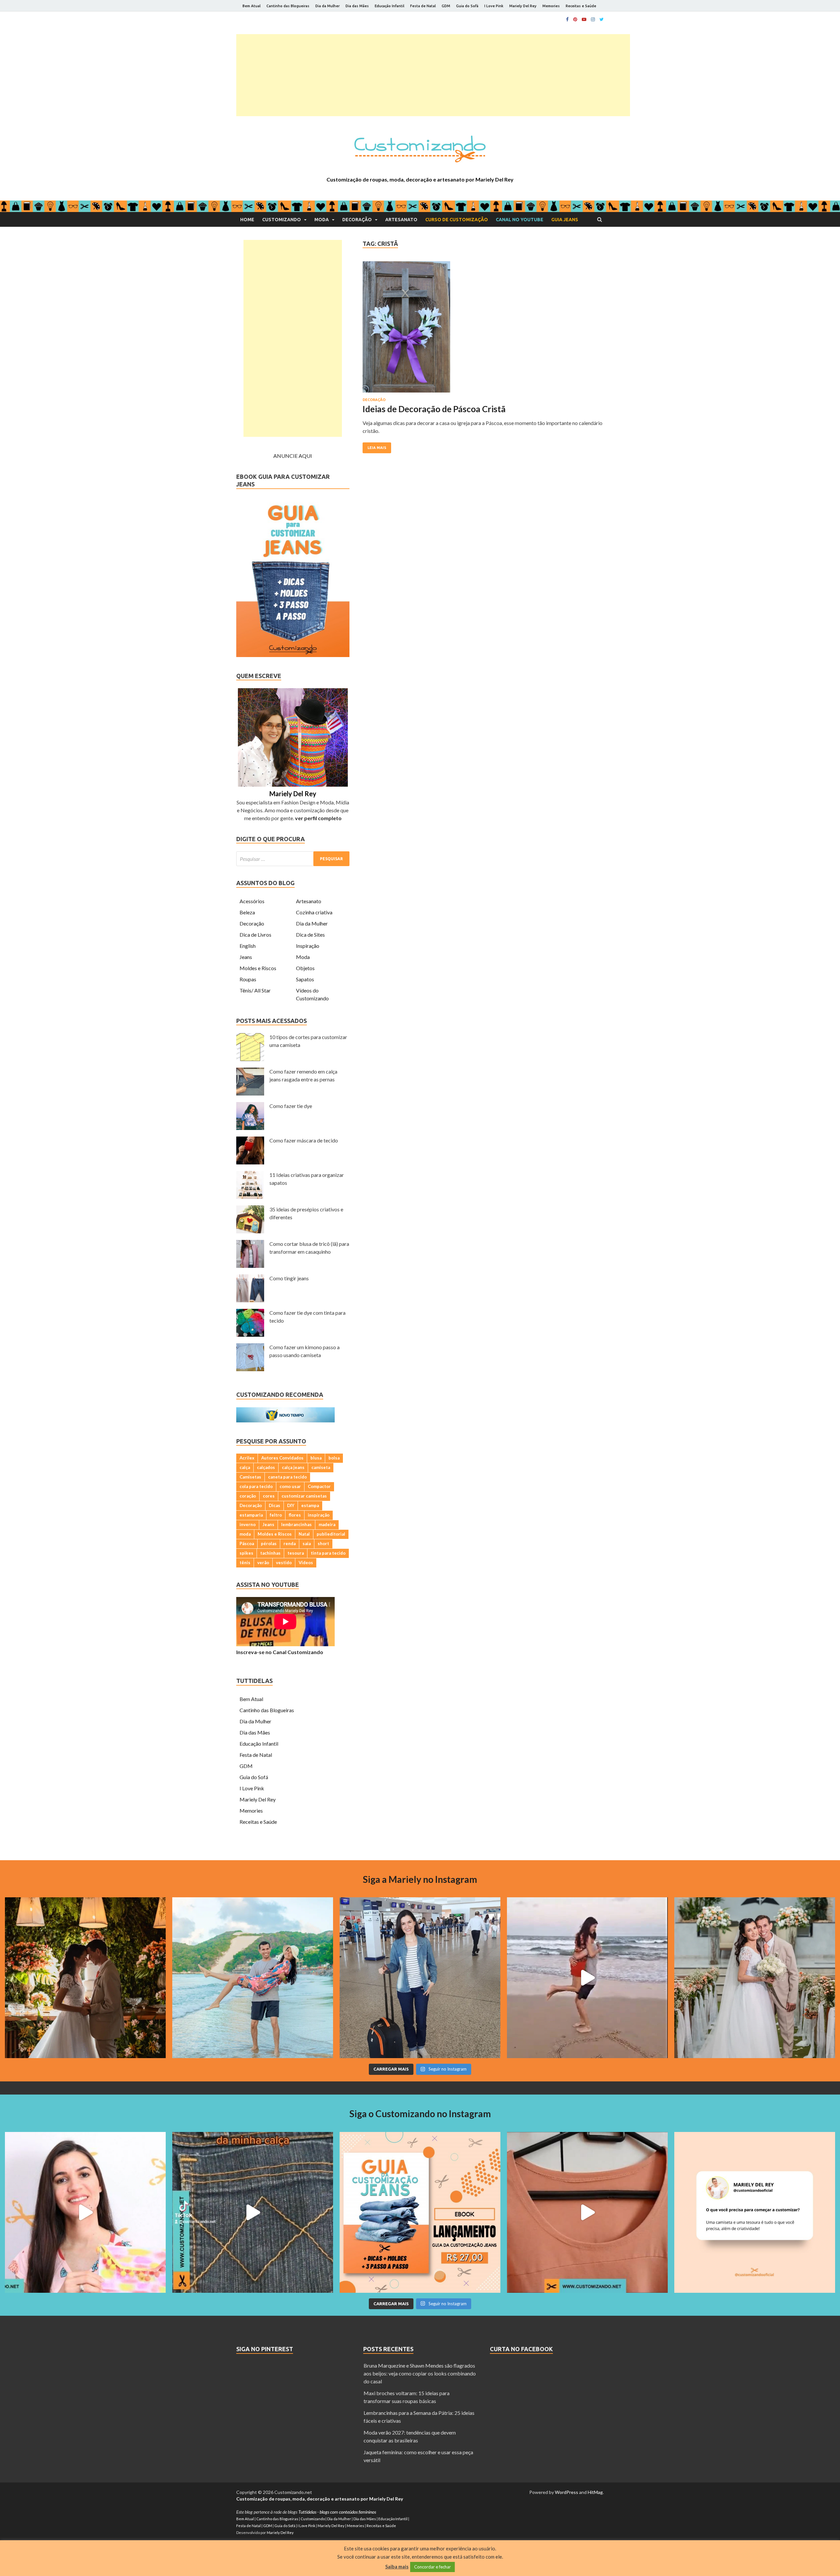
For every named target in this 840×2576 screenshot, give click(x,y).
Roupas (248, 979)
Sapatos (305, 979)
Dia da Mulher (327, 6)
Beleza (247, 912)
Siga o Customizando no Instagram (420, 2114)
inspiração (319, 1515)
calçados (266, 1467)
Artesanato (401, 220)
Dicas (274, 1505)
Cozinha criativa (314, 912)
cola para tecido (256, 1486)
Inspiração (308, 946)
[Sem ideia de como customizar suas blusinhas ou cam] (587, 2212)
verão (263, 1563)
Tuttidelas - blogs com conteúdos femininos (337, 2512)
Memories (551, 6)
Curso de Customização (457, 220)
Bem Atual (252, 6)
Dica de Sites (310, 935)
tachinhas (270, 1553)
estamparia (251, 1515)
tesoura (296, 1553)
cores (269, 1496)
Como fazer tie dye (291, 1106)
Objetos (305, 968)
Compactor (319, 1486)
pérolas (269, 1543)
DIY (291, 1505)
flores (295, 1515)
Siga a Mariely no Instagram (420, 1879)
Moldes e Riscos (258, 968)
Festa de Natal (423, 6)
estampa (310, 1505)
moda (245, 1534)
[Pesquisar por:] (293, 859)
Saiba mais (397, 2566)
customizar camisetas (304, 1496)
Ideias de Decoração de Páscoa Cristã (434, 409)
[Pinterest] (575, 19)
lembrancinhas (296, 1524)
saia (307, 1543)
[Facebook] (567, 19)
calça (245, 1467)
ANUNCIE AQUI (293, 456)
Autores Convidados (282, 1458)
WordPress (567, 2492)
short (323, 1543)
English (248, 946)
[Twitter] (602, 19)
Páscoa (247, 1543)
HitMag (595, 2492)
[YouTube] (584, 19)
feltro (276, 1515)
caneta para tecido (287, 1477)
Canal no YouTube (520, 220)
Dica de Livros (255, 935)
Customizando (282, 220)
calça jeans (293, 1467)
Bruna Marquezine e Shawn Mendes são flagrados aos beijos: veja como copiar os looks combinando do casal (420, 2373)
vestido (284, 1563)
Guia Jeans (565, 220)
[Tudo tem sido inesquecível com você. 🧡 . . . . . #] (587, 1978)
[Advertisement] (433, 75)
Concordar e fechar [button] (432, 2567)
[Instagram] (593, 19)
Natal (304, 1534)
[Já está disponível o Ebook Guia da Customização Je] (420, 2212)
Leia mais (377, 448)
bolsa (334, 1458)
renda (290, 1543)
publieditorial (331, 1534)
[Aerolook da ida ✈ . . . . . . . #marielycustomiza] (420, 1978)
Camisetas (250, 1477)
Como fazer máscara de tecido (304, 1140)
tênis (245, 1563)
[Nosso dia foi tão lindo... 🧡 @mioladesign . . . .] (85, 1978)
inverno (248, 1524)
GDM (446, 6)
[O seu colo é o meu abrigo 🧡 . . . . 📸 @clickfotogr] (253, 1978)
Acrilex (247, 1458)
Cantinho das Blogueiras (288, 6)
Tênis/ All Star (255, 990)
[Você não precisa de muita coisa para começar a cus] (755, 2212)
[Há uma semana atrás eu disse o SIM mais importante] (755, 1978)
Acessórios (252, 901)
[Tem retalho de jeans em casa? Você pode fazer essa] (85, 2212)
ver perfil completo (318, 818)
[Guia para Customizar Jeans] (293, 655)
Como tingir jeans (289, 1278)
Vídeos (306, 1563)
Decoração (357, 220)
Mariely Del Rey (523, 6)
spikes (246, 1553)
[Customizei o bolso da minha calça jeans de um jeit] (253, 2212)
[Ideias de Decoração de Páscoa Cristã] (483, 330)
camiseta (321, 1467)
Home (247, 220)
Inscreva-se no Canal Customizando (280, 1652)
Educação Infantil (389, 6)
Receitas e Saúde (581, 6)
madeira (327, 1524)
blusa (316, 1458)
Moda (322, 220)
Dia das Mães (357, 6)
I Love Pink (494, 6)
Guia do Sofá (467, 6)
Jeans (246, 957)
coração (248, 1496)
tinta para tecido (328, 1553)
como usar (290, 1486)
